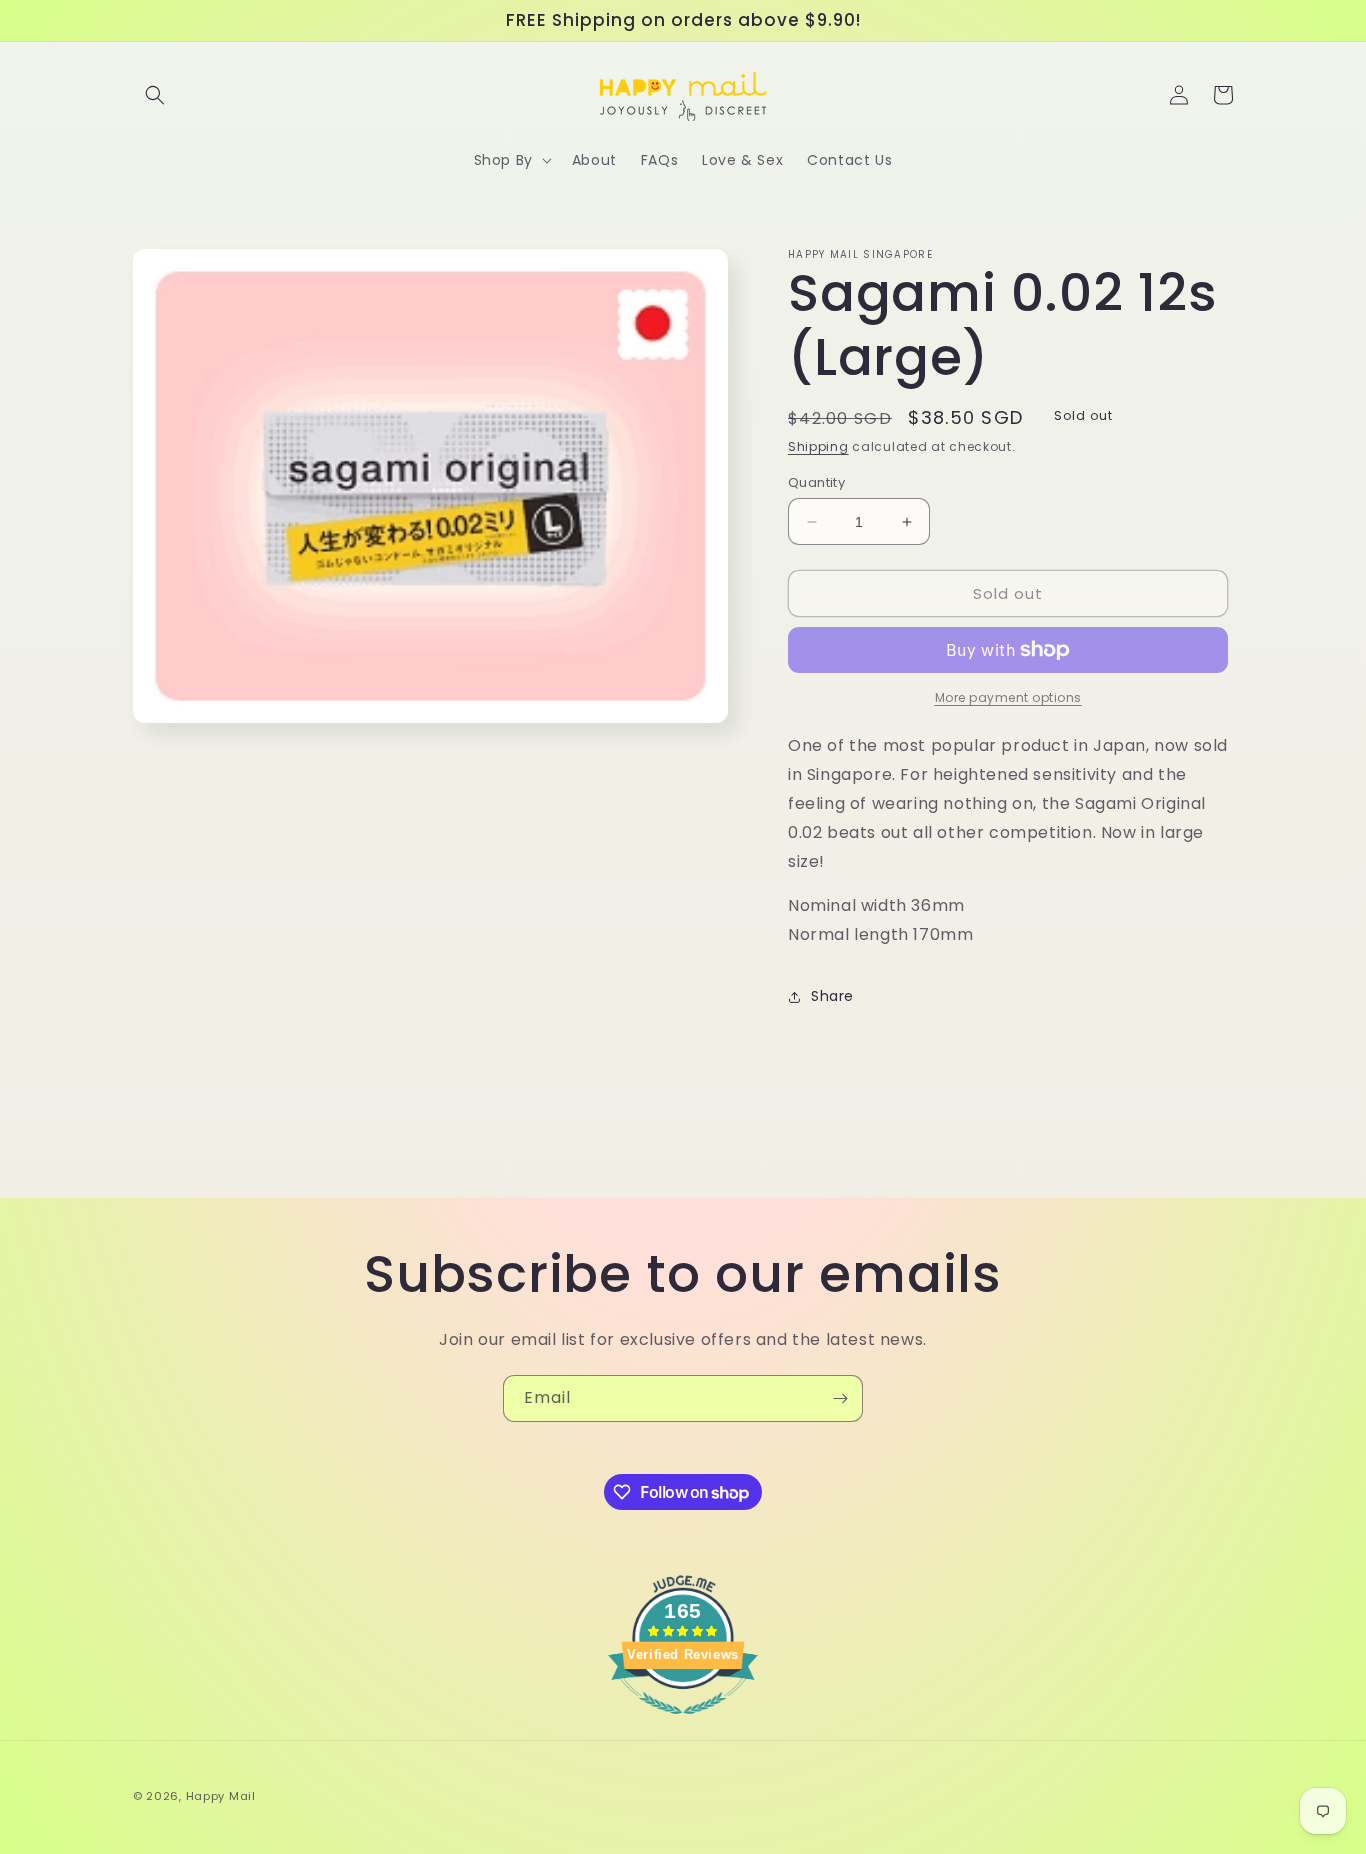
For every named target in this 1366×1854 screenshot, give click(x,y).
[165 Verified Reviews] (683, 1724)
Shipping (818, 446)
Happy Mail (221, 1796)
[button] (155, 95)
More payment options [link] (1008, 697)
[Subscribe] (840, 1398)
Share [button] (832, 996)
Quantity (816, 482)
